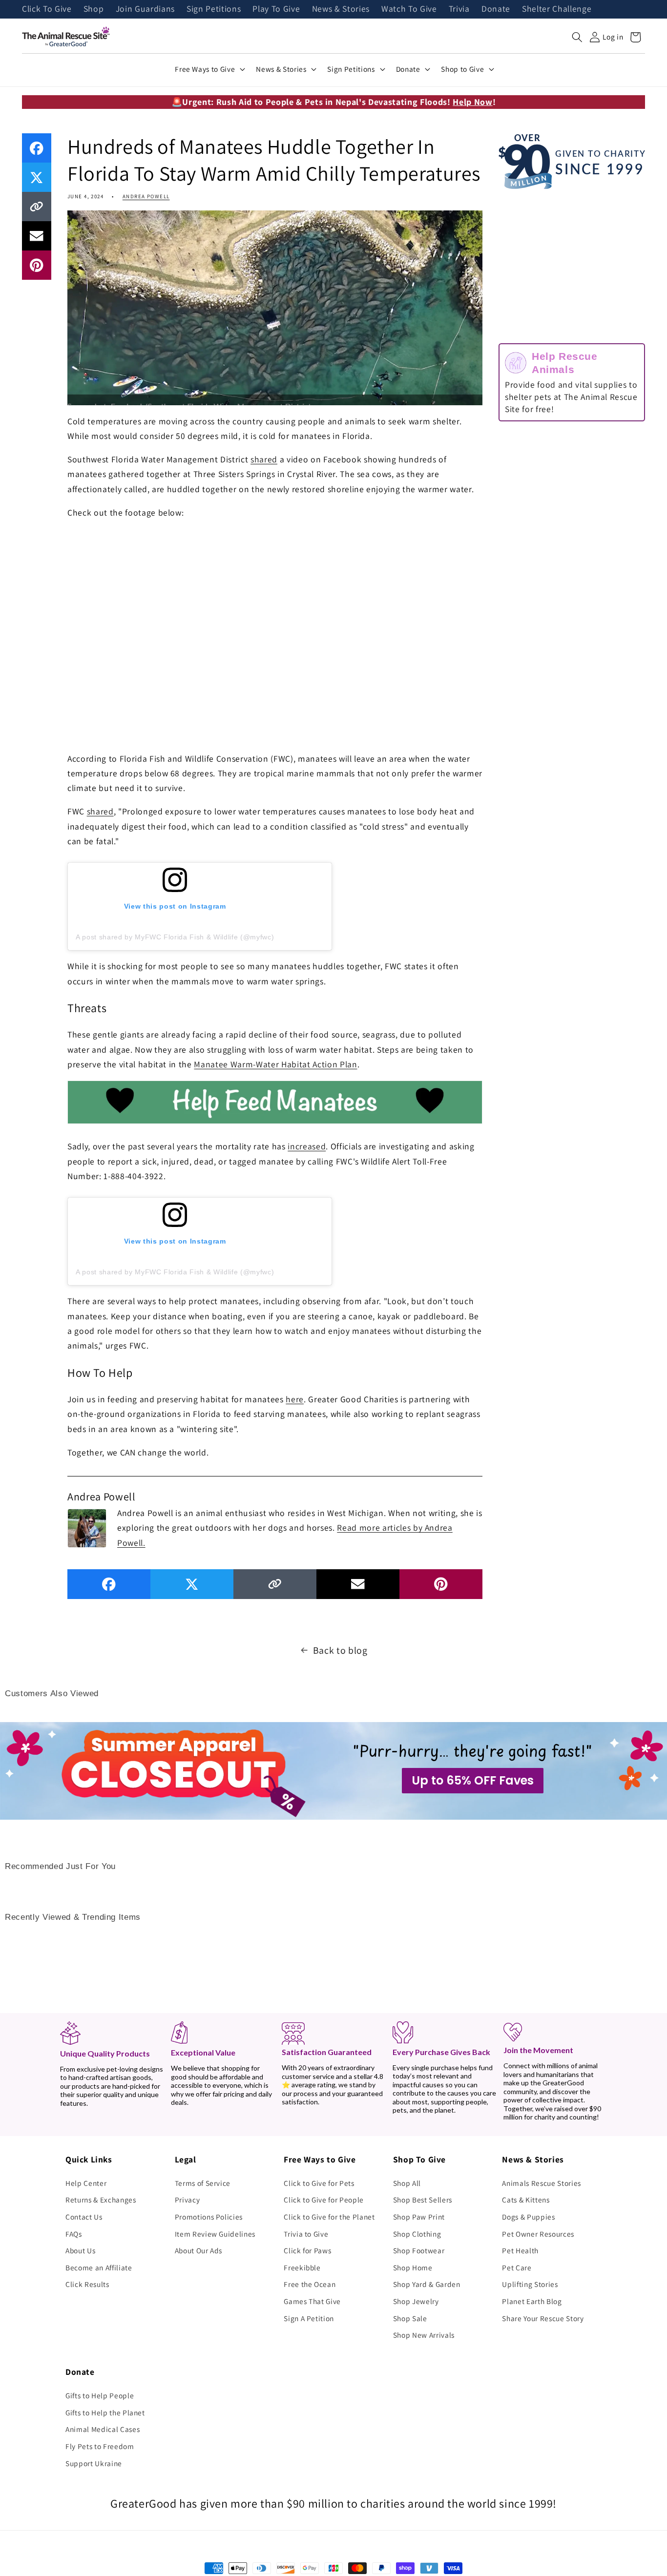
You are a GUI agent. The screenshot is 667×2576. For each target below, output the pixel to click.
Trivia (459, 9)
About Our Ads (199, 2250)
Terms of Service (203, 2183)
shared (264, 459)
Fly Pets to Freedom (100, 2446)
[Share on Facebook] (37, 148)
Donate (496, 9)
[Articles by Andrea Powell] (87, 1527)
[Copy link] (37, 207)
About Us (80, 2250)
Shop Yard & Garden (427, 2284)
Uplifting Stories (530, 2284)
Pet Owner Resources (538, 2234)
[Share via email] (37, 236)
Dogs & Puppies (528, 2217)
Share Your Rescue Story (543, 2318)
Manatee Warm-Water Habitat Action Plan (275, 1064)
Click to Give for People (324, 2200)
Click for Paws (307, 2250)
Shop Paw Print (419, 2217)
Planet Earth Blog (532, 2301)
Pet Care (517, 2267)
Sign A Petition (309, 2318)
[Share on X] (37, 177)
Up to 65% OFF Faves (473, 1780)
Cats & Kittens (526, 2200)
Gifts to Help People (100, 2395)
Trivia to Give (306, 2234)
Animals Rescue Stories (542, 2183)
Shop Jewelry (416, 2301)
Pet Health (520, 2250)
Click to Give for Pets (319, 2183)
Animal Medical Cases (103, 2429)
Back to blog (340, 1650)
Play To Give (276, 9)
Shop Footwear (419, 2250)
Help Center (86, 2183)
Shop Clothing (417, 2234)
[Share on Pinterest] (37, 265)
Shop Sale (410, 2318)
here (295, 1399)
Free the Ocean (310, 2284)
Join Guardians (145, 9)
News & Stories (341, 9)
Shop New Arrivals (424, 2335)
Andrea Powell (146, 196)
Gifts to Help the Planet (105, 2412)
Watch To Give (409, 9)
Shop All (407, 2183)
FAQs (74, 2234)
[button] (577, 37)
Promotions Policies (209, 2217)
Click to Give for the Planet (329, 2217)
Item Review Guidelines (215, 2234)
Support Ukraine (94, 2463)
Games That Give (312, 2301)
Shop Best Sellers (423, 2200)
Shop (94, 9)
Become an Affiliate (99, 2267)
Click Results (87, 2284)
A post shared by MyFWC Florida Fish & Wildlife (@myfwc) (175, 937)
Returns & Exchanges (101, 2200)
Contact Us (84, 2217)
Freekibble (302, 2267)
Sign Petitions (214, 9)
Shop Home (413, 2267)
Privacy (188, 2200)
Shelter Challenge (557, 9)
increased (307, 1146)
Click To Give (47, 9)
